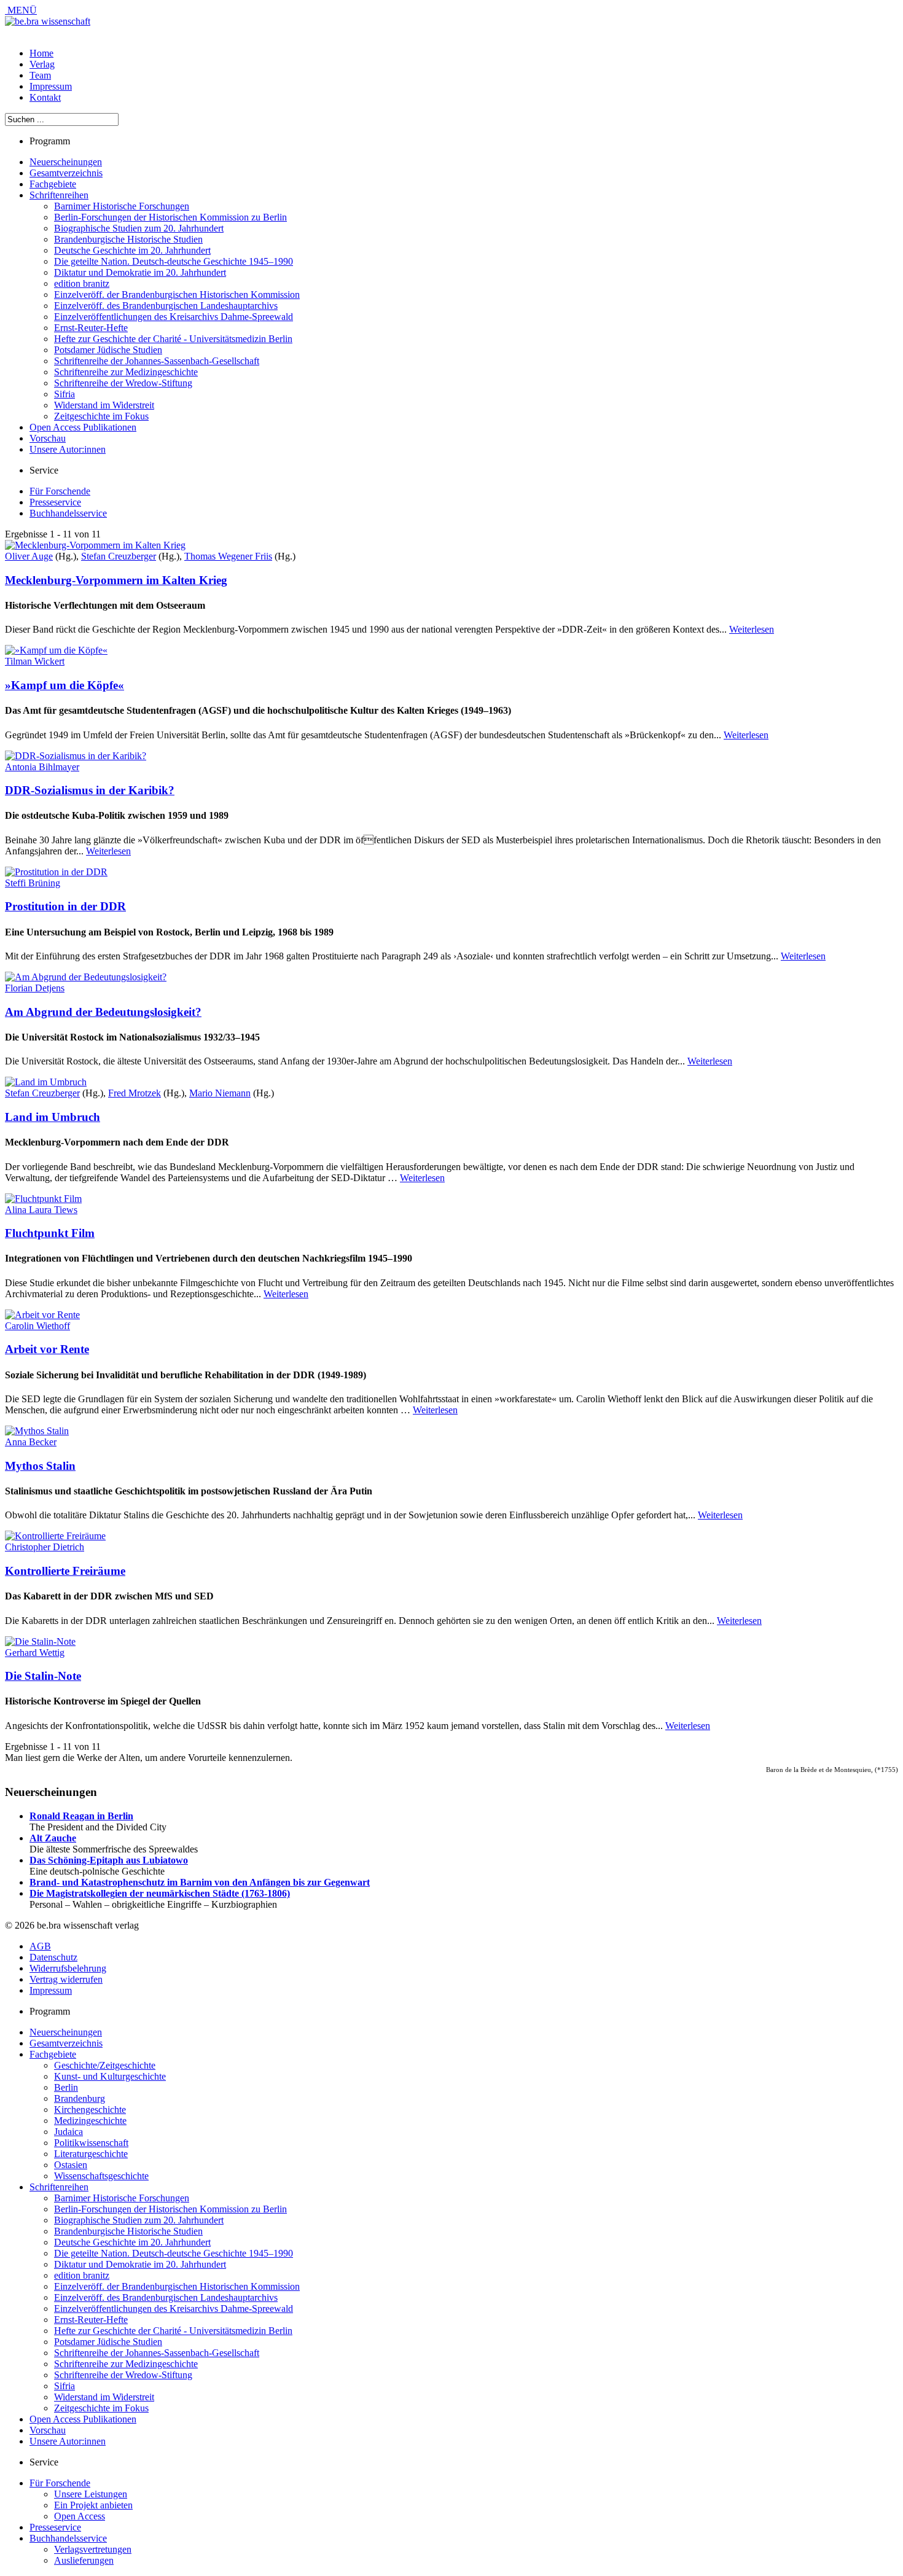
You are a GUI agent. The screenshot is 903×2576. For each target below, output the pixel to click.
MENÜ (21, 10)
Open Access (80, 2516)
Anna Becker (31, 1442)
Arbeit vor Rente (47, 1349)
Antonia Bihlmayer (42, 767)
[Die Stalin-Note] (40, 1641)
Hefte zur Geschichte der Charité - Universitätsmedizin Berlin (173, 339)
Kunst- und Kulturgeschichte (110, 2076)
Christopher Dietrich (45, 1547)
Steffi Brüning (33, 883)
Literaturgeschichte (91, 2154)
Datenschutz (53, 1957)
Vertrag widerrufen (66, 1979)
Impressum (51, 86)
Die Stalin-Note (43, 1676)
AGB (40, 1946)
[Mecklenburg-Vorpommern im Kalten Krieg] (95, 545)
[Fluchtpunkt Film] (43, 1199)
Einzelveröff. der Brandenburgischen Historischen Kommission (177, 295)
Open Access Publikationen (83, 427)
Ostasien (71, 2165)
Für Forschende (60, 491)
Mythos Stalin (40, 1466)
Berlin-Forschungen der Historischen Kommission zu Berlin (170, 217)
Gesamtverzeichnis (66, 173)
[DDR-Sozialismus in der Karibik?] (76, 756)
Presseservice (55, 502)
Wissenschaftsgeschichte (101, 2176)
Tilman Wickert (35, 661)
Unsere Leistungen (91, 2494)
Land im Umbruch (53, 1117)
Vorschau (48, 438)
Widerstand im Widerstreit (104, 405)
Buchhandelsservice (68, 513)
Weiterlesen (752, 629)
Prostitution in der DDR (65, 906)
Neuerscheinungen (66, 162)
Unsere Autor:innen (68, 449)
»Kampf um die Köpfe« (64, 685)
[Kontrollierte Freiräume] (55, 1536)
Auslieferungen (84, 2560)
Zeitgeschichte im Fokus (101, 416)
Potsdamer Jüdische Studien (108, 350)
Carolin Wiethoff (37, 1326)
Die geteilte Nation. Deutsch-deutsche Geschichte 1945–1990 (174, 261)
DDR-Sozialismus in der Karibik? (90, 790)
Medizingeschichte (90, 2121)
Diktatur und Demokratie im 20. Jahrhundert (140, 272)
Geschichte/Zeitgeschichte (105, 2065)
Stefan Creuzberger (119, 556)
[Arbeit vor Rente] (42, 1315)
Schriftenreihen (59, 195)
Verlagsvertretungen (93, 2549)
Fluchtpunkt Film (50, 1233)
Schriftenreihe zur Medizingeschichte (126, 372)
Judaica (68, 2132)
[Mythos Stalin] (37, 1431)
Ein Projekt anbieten (93, 2505)
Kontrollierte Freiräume (65, 1571)
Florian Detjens (35, 988)
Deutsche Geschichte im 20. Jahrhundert (132, 250)
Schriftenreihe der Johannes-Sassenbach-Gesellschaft (157, 361)
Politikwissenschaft (91, 2143)
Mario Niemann (220, 1093)
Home (41, 53)
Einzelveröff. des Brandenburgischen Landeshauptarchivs (166, 306)
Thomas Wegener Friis (228, 556)
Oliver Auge (29, 556)
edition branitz (82, 283)
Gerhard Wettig (35, 1653)
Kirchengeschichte (90, 2110)
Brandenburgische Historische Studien (128, 239)
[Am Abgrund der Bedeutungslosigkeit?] (86, 977)
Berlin (66, 2087)
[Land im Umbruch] (46, 1082)
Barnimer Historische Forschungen (122, 206)
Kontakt (45, 97)
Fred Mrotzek (135, 1093)
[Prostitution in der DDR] (56, 872)
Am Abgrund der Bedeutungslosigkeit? (103, 1012)
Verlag (42, 64)
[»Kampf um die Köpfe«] (56, 650)
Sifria (64, 394)
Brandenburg (80, 2098)
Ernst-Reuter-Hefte (91, 328)
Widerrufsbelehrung (68, 1968)
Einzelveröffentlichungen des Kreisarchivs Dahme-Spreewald (174, 317)
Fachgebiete (53, 184)
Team (40, 75)
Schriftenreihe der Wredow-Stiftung (123, 383)
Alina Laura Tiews (41, 1210)
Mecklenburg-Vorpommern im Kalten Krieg (116, 580)
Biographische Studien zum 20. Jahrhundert (139, 228)
